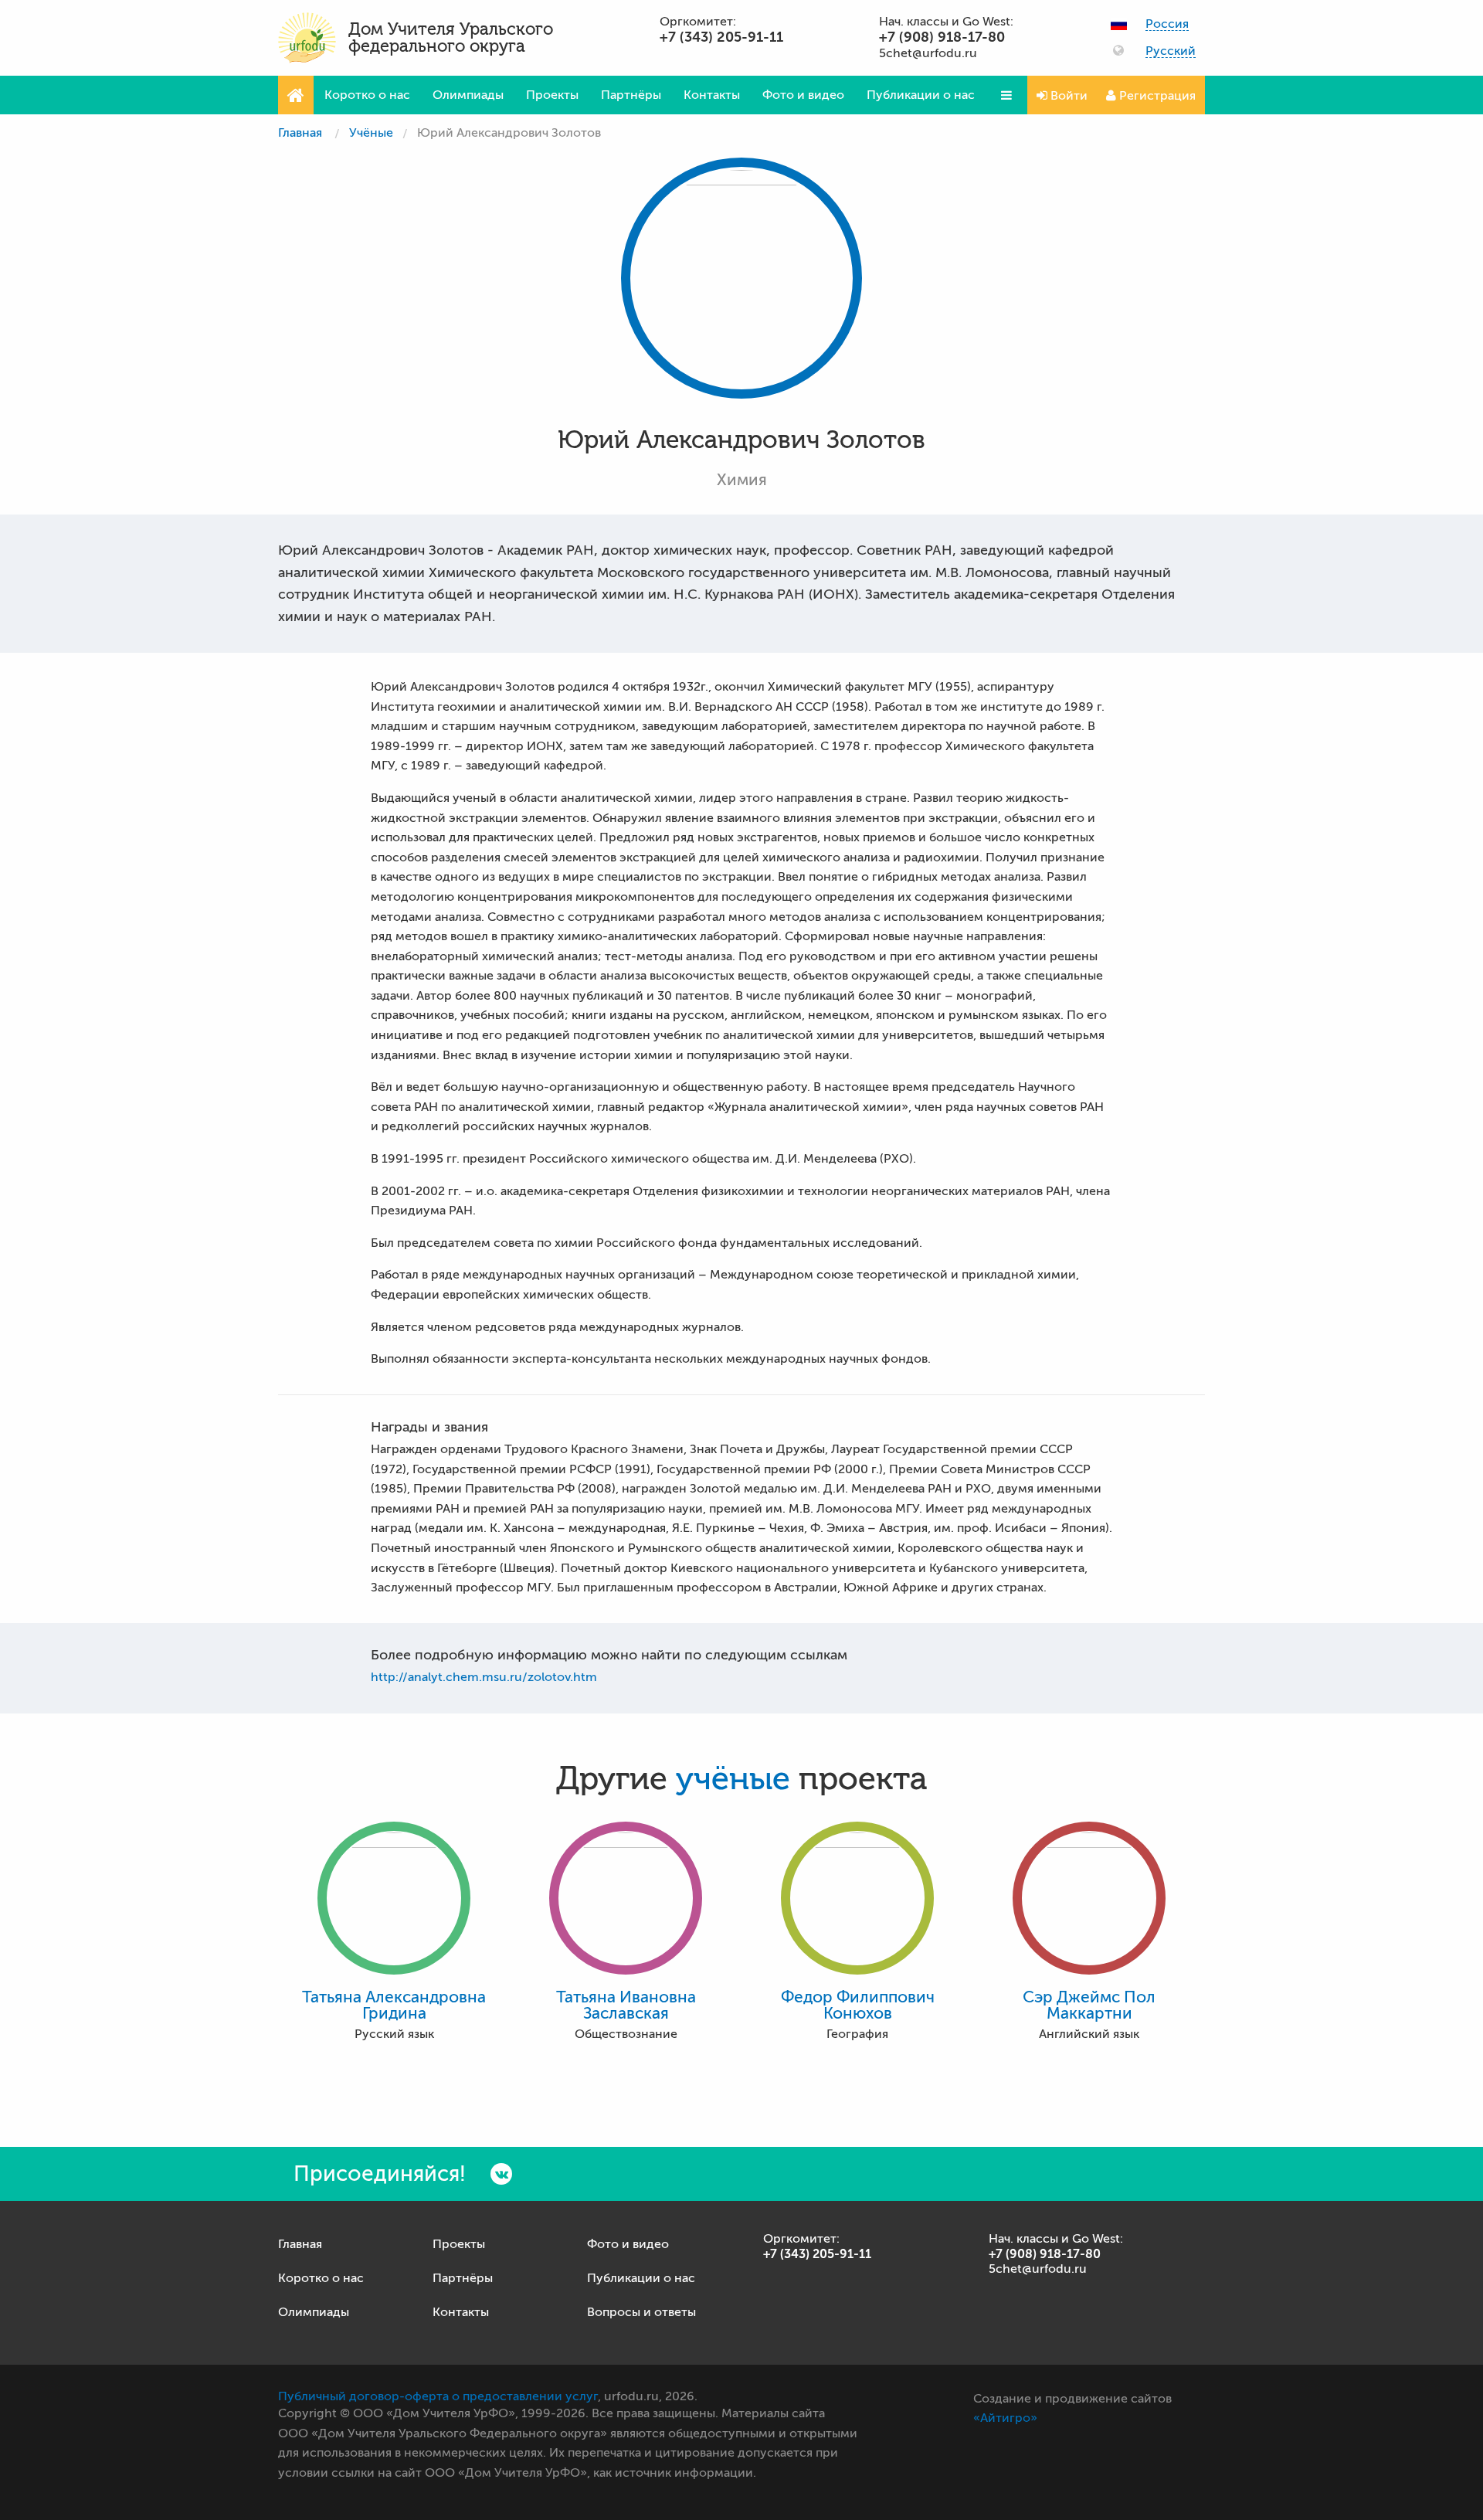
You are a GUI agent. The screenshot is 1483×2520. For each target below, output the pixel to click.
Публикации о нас (921, 95)
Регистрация (1156, 96)
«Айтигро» (1005, 2418)
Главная (300, 133)
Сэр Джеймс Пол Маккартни (1089, 2005)
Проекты (552, 95)
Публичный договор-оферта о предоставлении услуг (438, 2396)
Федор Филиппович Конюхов (858, 2005)
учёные (733, 1779)
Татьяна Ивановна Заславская (626, 2005)
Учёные (371, 133)
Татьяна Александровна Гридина (394, 2005)
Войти (1067, 96)
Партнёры (631, 95)
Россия (1167, 24)
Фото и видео (803, 95)
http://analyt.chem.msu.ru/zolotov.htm (484, 1677)
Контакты (712, 95)
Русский (1171, 51)
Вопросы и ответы (641, 2312)
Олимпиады (468, 95)
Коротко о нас (367, 95)
